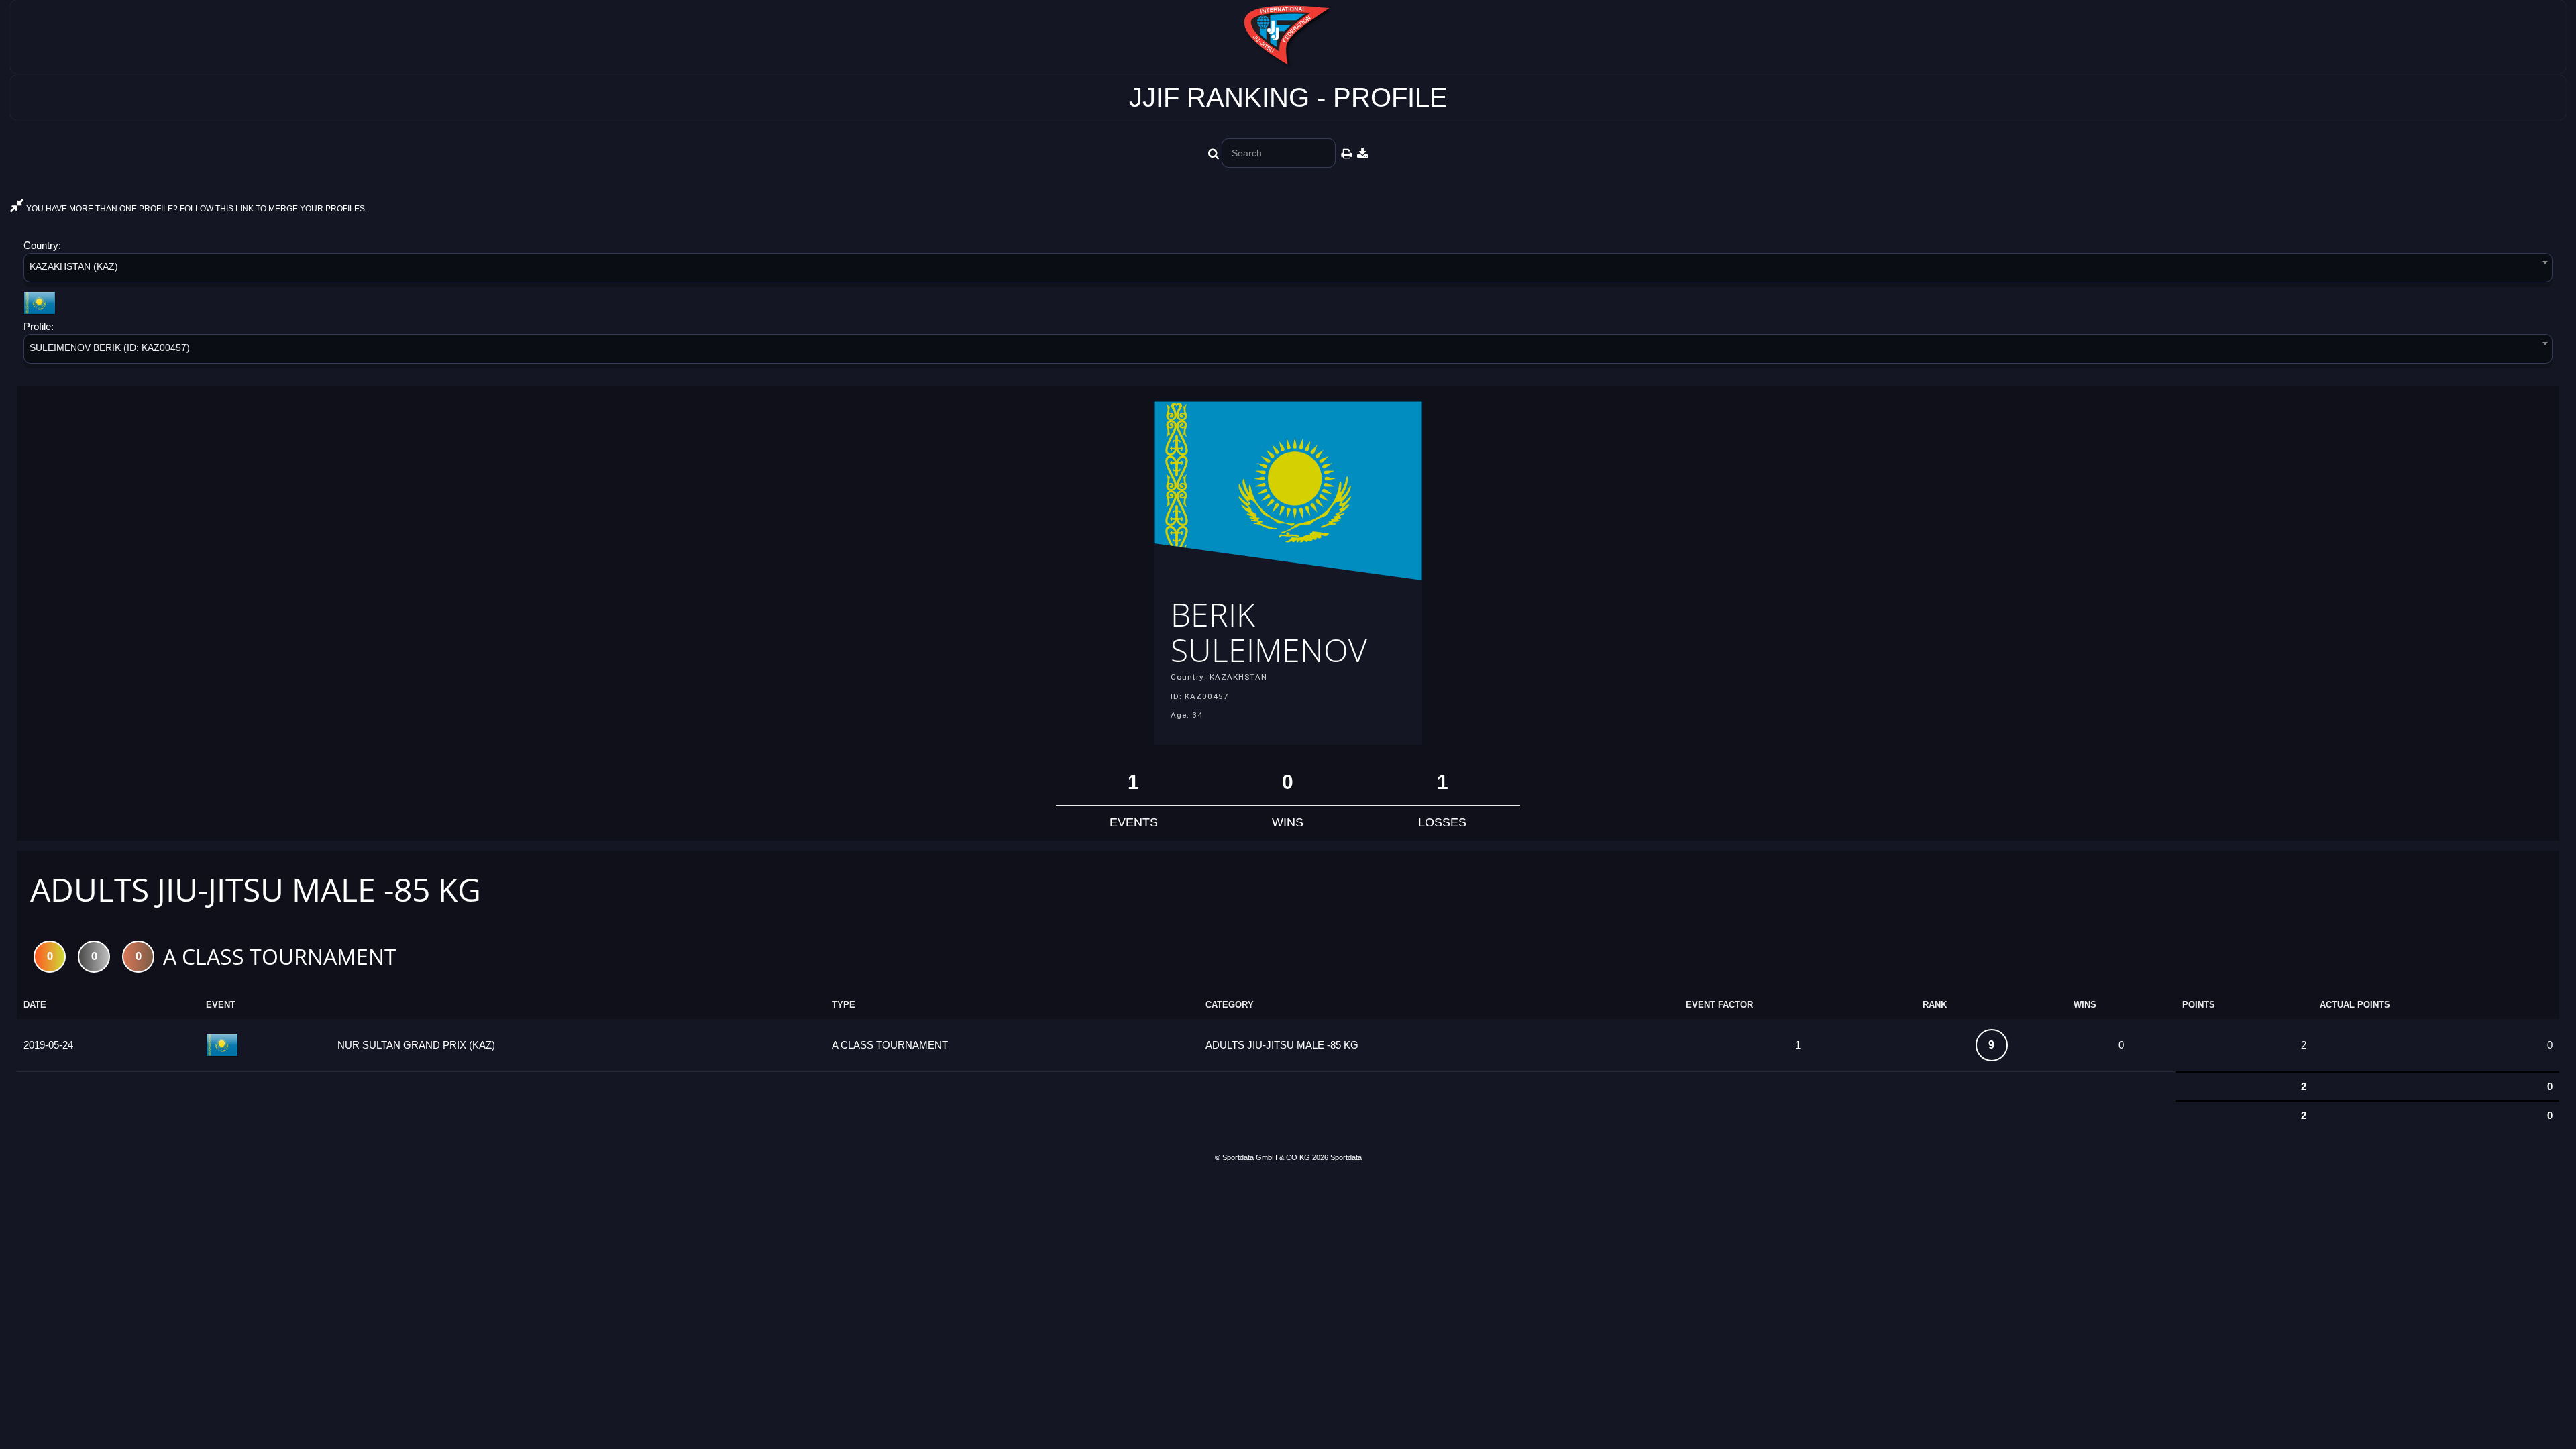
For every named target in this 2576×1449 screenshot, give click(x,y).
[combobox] (1288, 270)
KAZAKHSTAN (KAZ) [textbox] (74, 266)
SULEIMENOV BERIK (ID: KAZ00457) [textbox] (110, 347)
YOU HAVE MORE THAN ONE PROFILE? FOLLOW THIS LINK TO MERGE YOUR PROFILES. (196, 209)
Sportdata (1346, 1157)
